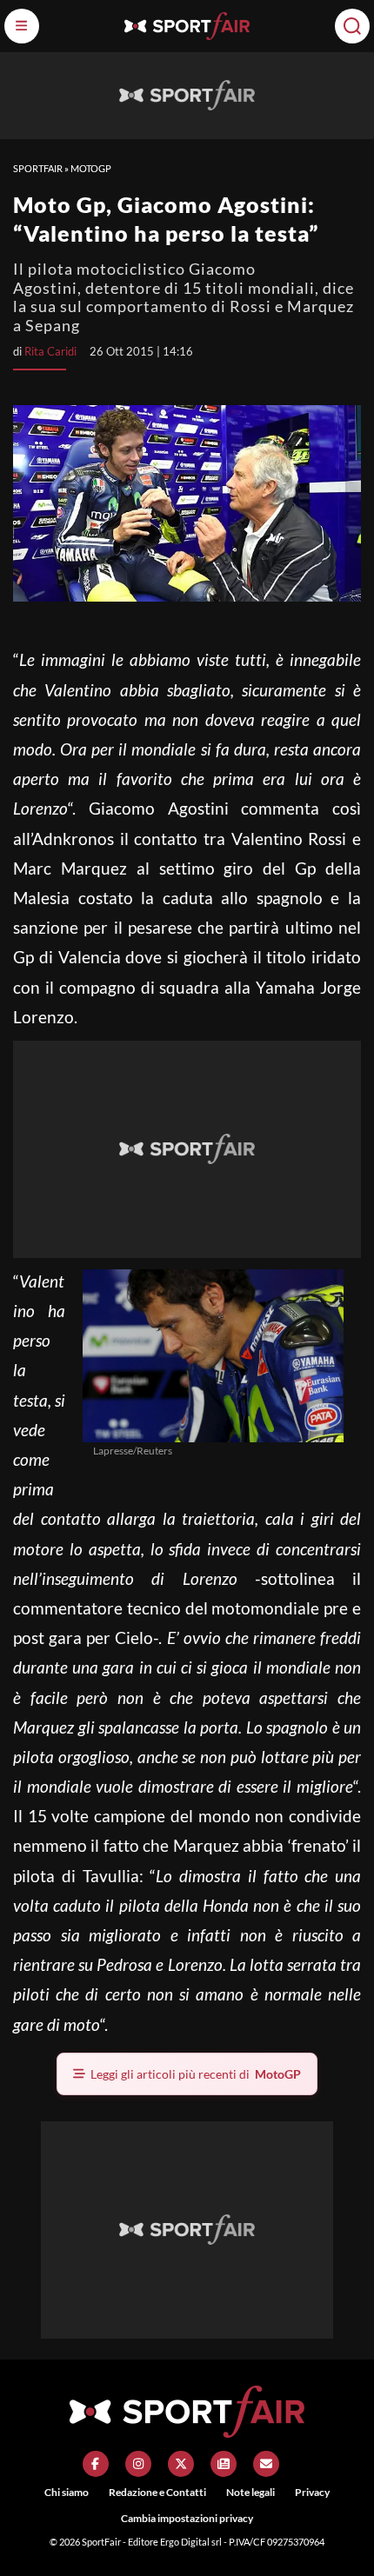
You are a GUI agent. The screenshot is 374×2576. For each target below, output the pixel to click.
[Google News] (224, 2464)
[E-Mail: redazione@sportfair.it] (266, 2464)
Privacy (312, 2492)
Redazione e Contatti (157, 2492)
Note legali (250, 2492)
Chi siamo (67, 2492)
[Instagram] (138, 2464)
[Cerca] (352, 26)
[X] (181, 2464)
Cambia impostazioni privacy (187, 2518)
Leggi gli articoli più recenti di (196, 2074)
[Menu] (22, 26)
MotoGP (91, 168)
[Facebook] (96, 2464)
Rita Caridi (50, 351)
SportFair (38, 168)
